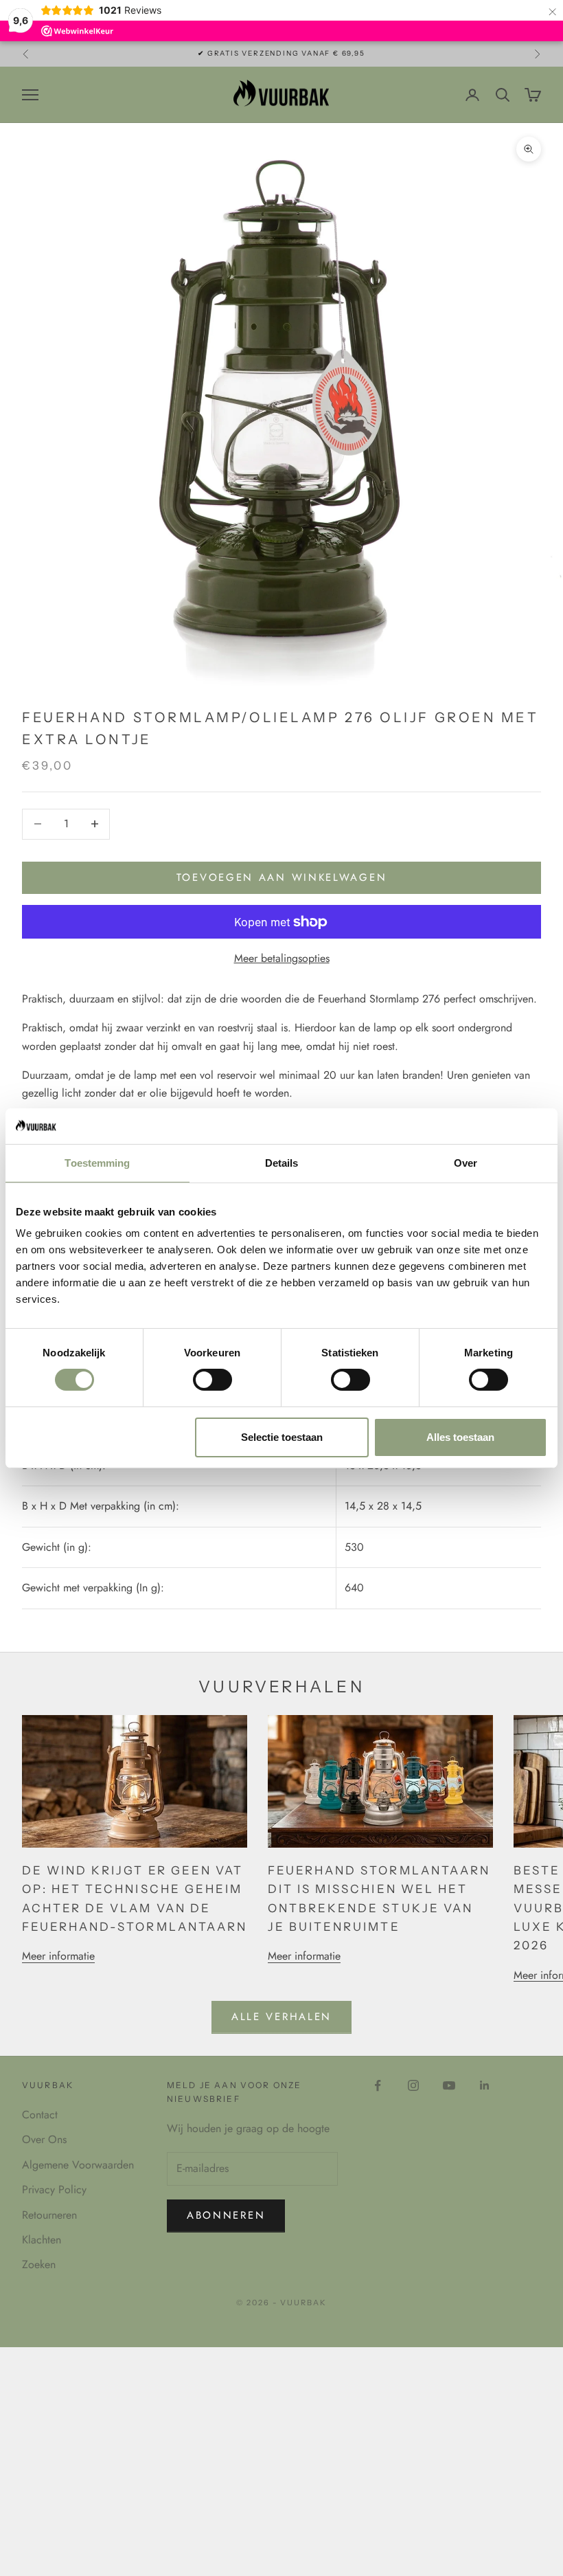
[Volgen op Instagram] (413, 2085)
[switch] (212, 1380)
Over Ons (44, 2139)
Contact (40, 2115)
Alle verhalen (281, 2017)
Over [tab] (466, 1163)
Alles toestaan (460, 1437)
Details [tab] (282, 1163)
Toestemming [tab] (97, 1163)
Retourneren (49, 2215)
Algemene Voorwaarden (78, 2165)
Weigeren (103, 1437)
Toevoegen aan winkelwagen (282, 877)
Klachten (42, 2240)
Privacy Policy (54, 2189)
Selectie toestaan (282, 1437)
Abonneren (226, 2215)
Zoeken (39, 2264)
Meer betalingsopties (282, 958)
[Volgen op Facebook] (378, 2085)
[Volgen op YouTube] (449, 2085)
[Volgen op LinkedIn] (485, 2085)
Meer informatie (58, 1956)
